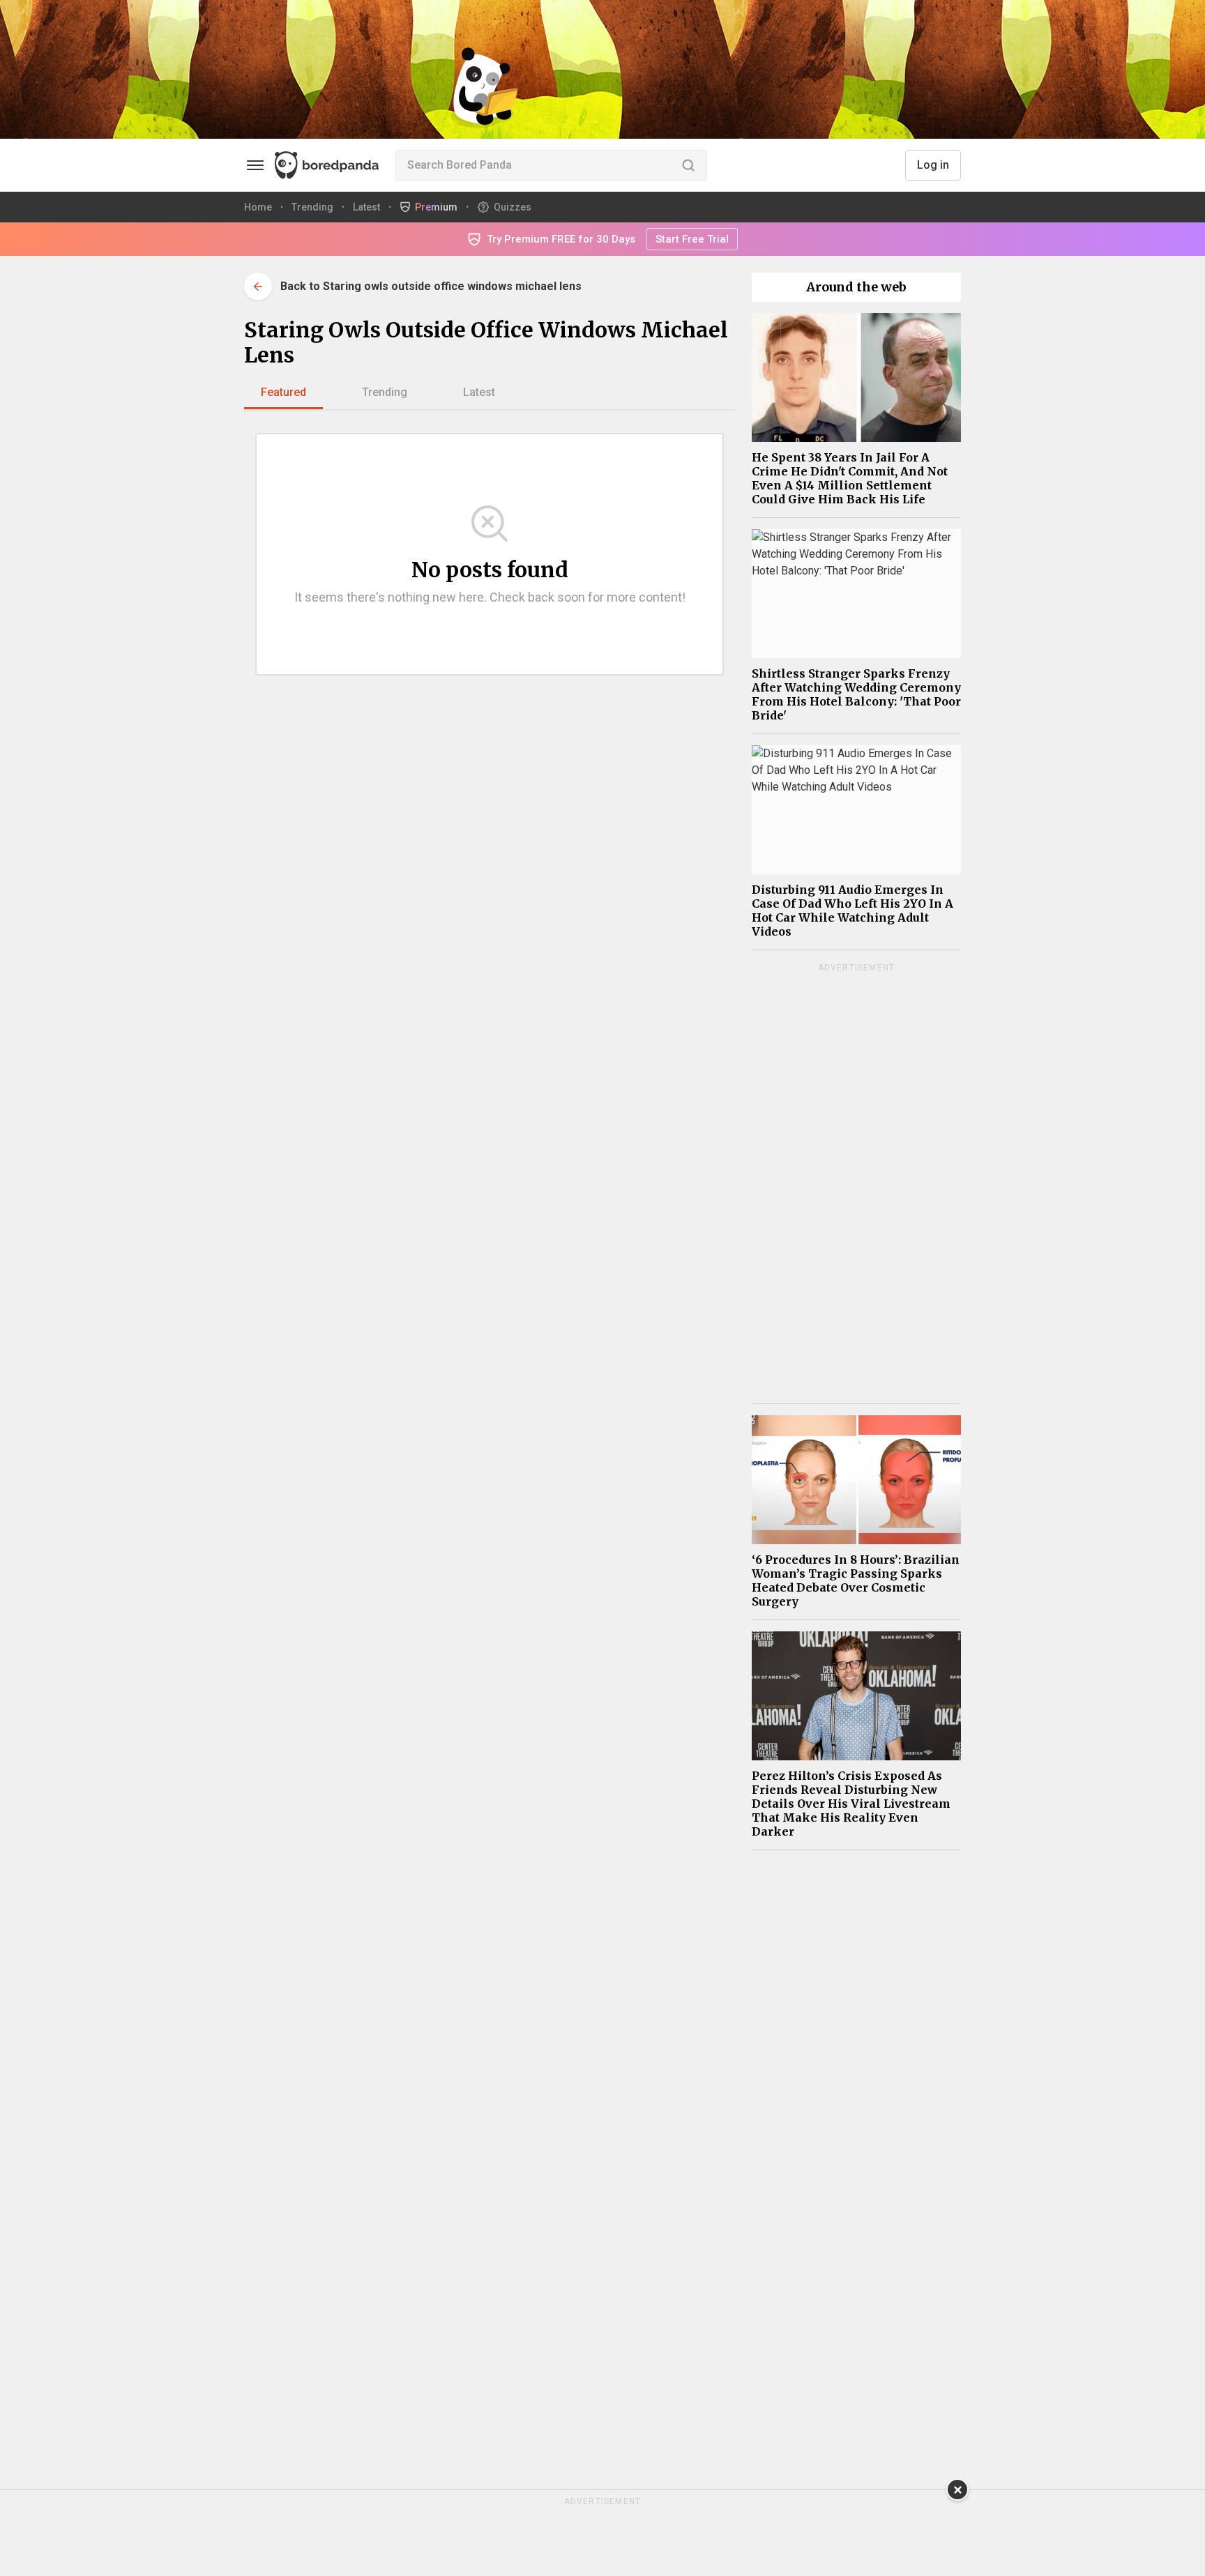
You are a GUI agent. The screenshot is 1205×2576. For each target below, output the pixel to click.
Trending (385, 392)
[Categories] (255, 165)
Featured (283, 392)
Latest (479, 392)
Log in (933, 165)
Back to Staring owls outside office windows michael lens (431, 286)
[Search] (688, 165)
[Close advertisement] (957, 2490)
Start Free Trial (692, 239)
